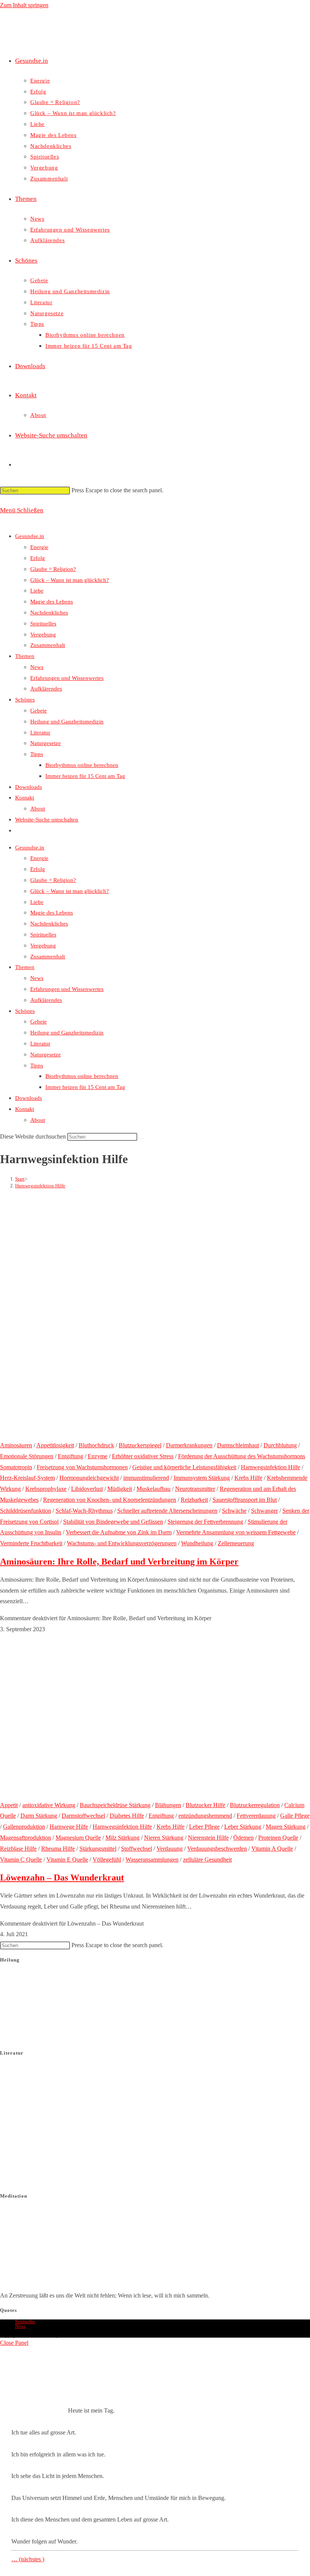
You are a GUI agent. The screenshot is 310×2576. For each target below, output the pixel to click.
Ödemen (243, 1838)
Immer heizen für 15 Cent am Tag (85, 776)
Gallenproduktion (24, 1827)
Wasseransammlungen (152, 1860)
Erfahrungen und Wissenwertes (67, 678)
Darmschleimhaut (238, 1445)
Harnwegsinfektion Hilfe (40, 1186)
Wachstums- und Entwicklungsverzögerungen (122, 1543)
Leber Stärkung (243, 1827)
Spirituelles (43, 624)
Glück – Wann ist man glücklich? (70, 580)
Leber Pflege (204, 1827)
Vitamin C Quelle (21, 1860)
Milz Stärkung (122, 1838)
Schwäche (234, 1511)
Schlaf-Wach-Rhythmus (84, 1511)
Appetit (9, 1805)
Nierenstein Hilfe (208, 1838)
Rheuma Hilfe (58, 1849)
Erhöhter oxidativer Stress (143, 1456)
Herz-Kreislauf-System (27, 1478)
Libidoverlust (87, 1489)
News (37, 667)
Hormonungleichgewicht (89, 1478)
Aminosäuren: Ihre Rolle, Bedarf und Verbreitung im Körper (119, 1562)
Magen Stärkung (286, 1827)
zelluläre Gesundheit (207, 1860)
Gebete (39, 711)
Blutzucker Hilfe (205, 1805)
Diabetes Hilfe (127, 1816)
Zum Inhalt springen (24, 5)
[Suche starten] (141, 1139)
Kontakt (25, 798)
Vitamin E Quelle (67, 1860)
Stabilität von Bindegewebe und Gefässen (113, 1522)
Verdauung (170, 1849)
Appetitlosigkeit (55, 1445)
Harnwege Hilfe (69, 1827)
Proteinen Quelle (278, 1838)
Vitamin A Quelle (272, 1849)
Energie (39, 547)
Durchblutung (280, 1445)
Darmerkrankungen (189, 1445)
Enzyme (98, 1456)
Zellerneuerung (236, 1543)
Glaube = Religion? (53, 569)
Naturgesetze (46, 743)
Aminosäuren (16, 1445)
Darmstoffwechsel (83, 1816)
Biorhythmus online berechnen (82, 765)
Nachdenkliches (49, 613)
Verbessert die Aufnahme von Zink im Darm (119, 1532)
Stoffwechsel (136, 1849)
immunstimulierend (146, 1478)
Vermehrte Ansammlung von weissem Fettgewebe (236, 1532)
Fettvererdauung (256, 1816)
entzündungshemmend (205, 1816)
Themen (25, 656)
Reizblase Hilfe (18, 1849)
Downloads (29, 787)
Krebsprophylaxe (46, 1489)
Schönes (25, 700)
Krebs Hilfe (248, 1478)
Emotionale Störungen (27, 1456)
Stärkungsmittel (98, 1849)
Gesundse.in (30, 536)
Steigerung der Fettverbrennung (205, 1522)
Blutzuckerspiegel (140, 1445)
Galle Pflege (295, 1816)
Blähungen (168, 1805)
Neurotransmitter (195, 1489)
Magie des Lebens (52, 602)
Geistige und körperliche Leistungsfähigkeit (184, 1467)
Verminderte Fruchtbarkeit (31, 1543)
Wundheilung (197, 1543)
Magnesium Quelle (78, 1838)
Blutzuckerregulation (255, 1805)
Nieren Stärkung (164, 1838)
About (38, 809)
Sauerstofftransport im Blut (245, 1500)
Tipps (37, 754)
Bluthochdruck (96, 1445)
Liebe (37, 591)
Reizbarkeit (194, 1500)
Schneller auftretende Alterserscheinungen (167, 1511)
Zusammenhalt (48, 645)
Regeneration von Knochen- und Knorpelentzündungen (110, 1500)
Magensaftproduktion (26, 1838)
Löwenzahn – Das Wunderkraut (62, 1878)
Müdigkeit (120, 1489)
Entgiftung (71, 1456)
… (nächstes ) (28, 2559)
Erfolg (38, 558)
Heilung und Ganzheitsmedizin (67, 722)
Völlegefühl (107, 1860)
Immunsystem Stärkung (202, 1478)
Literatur (40, 733)
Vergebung (43, 635)
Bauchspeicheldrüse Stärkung (115, 1805)
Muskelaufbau (153, 1489)
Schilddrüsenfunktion (26, 1511)
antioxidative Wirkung (49, 1805)
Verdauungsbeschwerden (217, 1849)
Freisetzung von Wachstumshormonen (82, 1467)
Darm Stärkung (39, 1816)
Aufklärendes (46, 689)
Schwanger (264, 1511)
